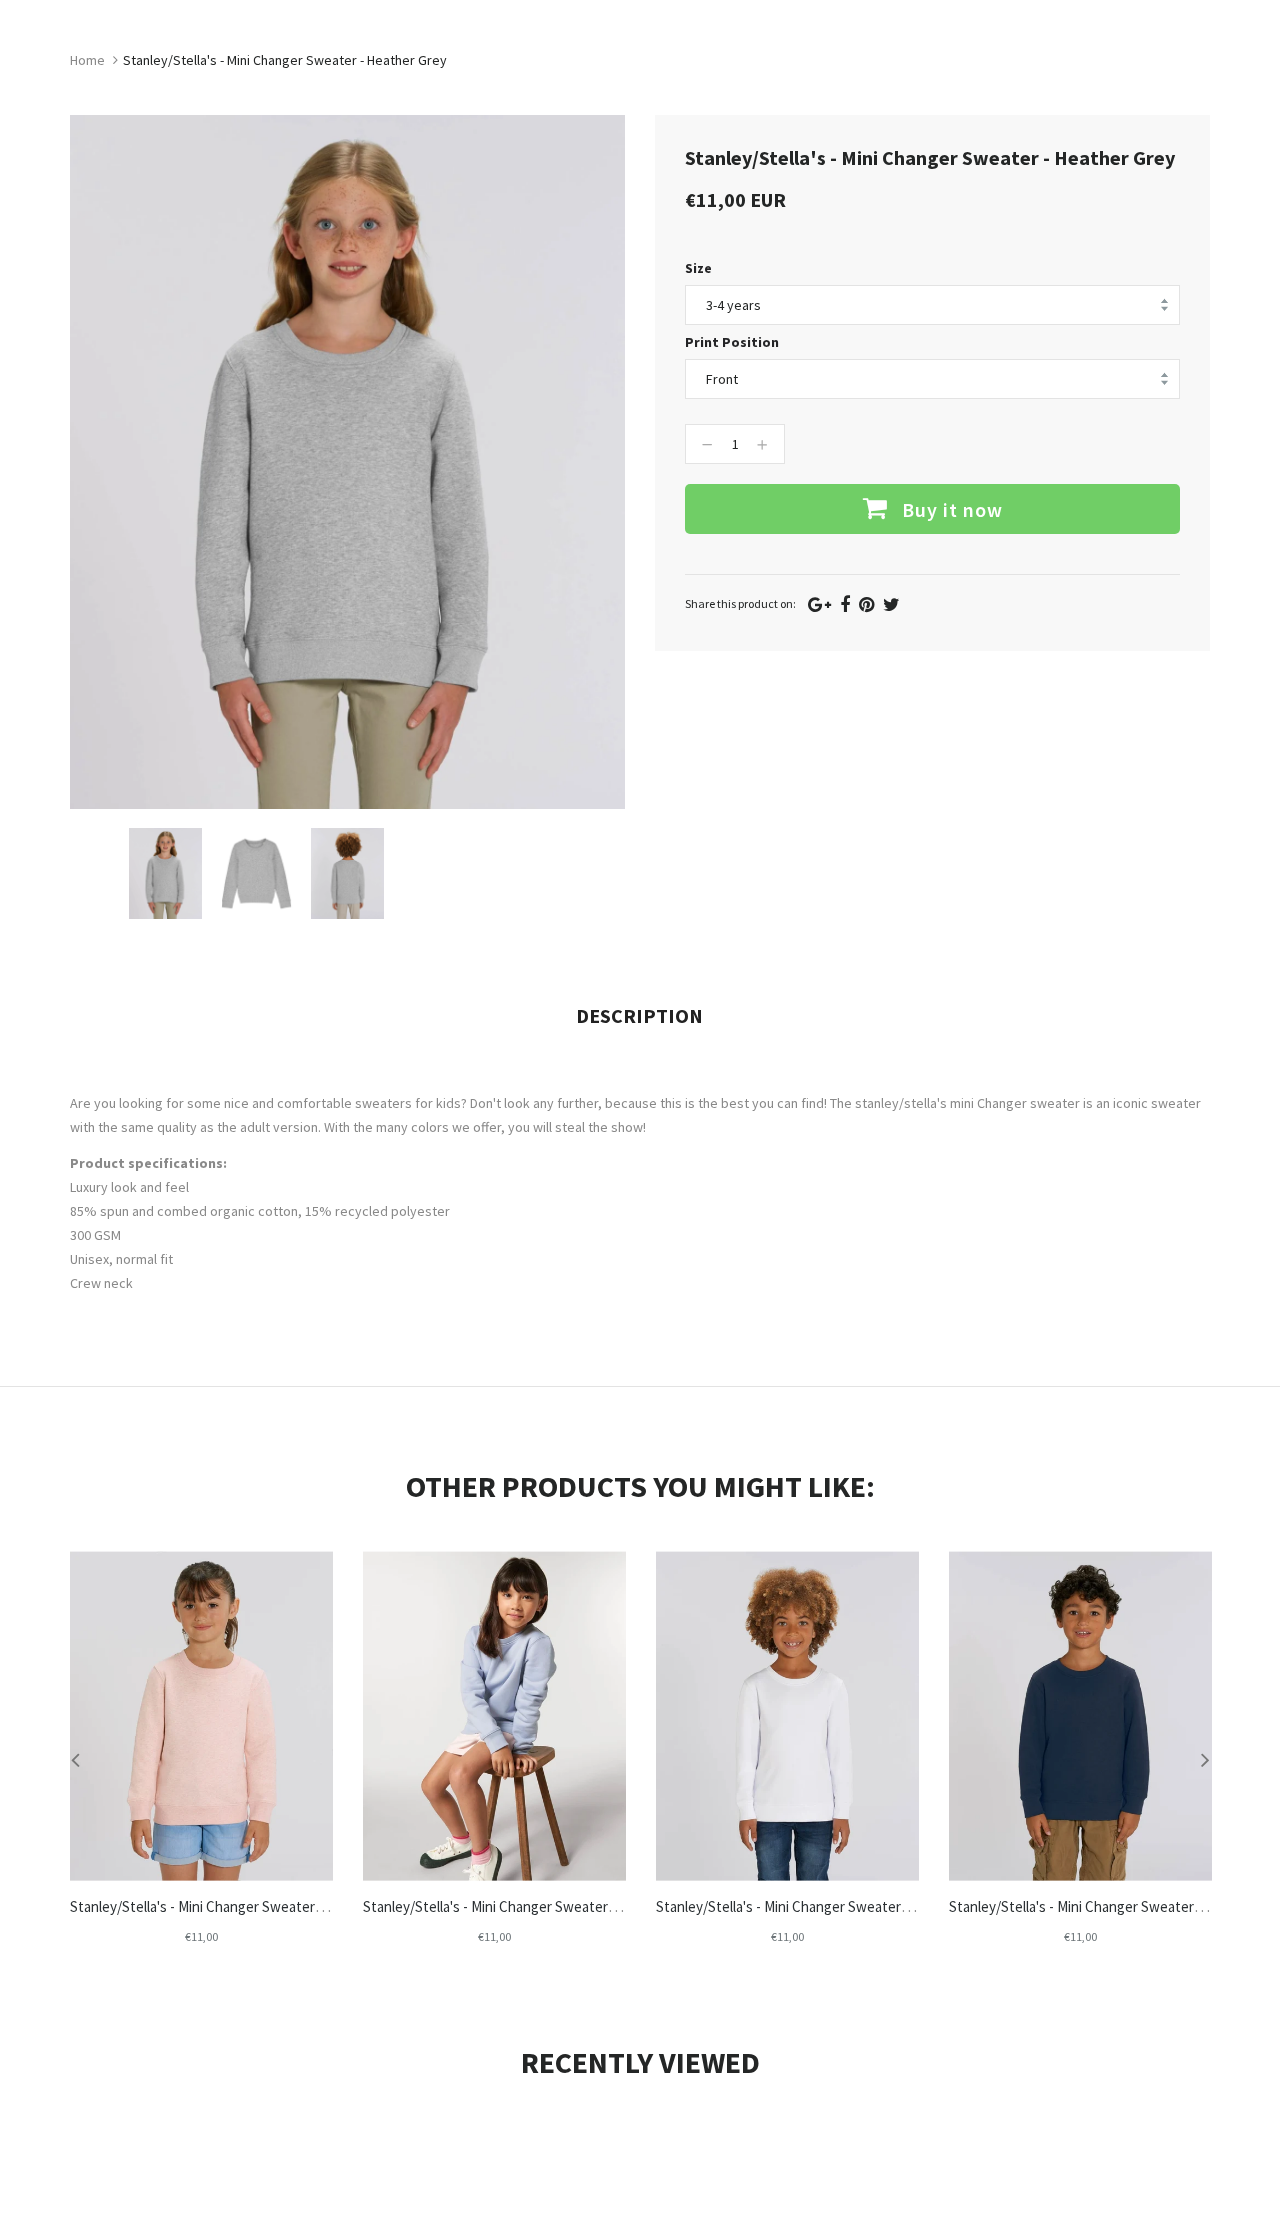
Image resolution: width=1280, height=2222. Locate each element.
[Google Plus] (819, 604)
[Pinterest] (866, 604)
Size (698, 268)
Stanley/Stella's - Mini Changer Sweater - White (802, 1906)
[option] (165, 873)
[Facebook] (845, 604)
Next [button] (1205, 1759)
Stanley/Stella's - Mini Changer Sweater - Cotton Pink (235, 1906)
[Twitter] (891, 604)
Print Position (732, 342)
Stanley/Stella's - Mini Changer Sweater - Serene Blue (529, 1906)
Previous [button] (75, 1759)
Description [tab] (639, 1015)
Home (87, 60)
